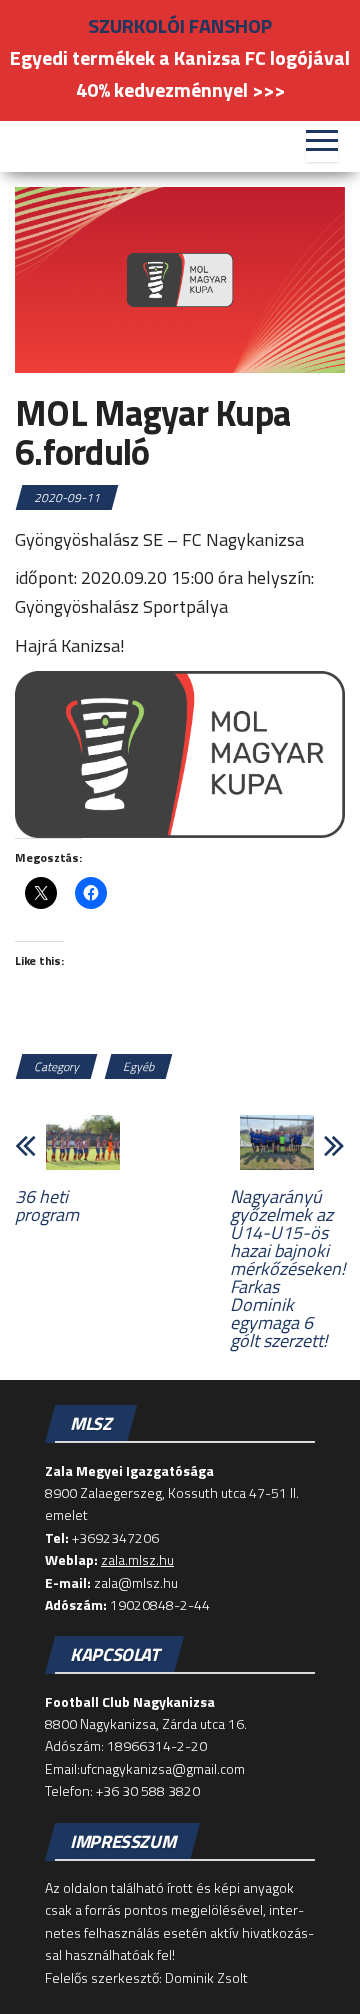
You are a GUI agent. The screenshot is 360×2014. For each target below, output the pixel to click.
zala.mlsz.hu (137, 1559)
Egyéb (138, 1066)
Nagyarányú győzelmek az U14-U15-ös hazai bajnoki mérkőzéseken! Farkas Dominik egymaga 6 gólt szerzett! (287, 1269)
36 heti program (47, 1206)
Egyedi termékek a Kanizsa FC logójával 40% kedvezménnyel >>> (180, 73)
